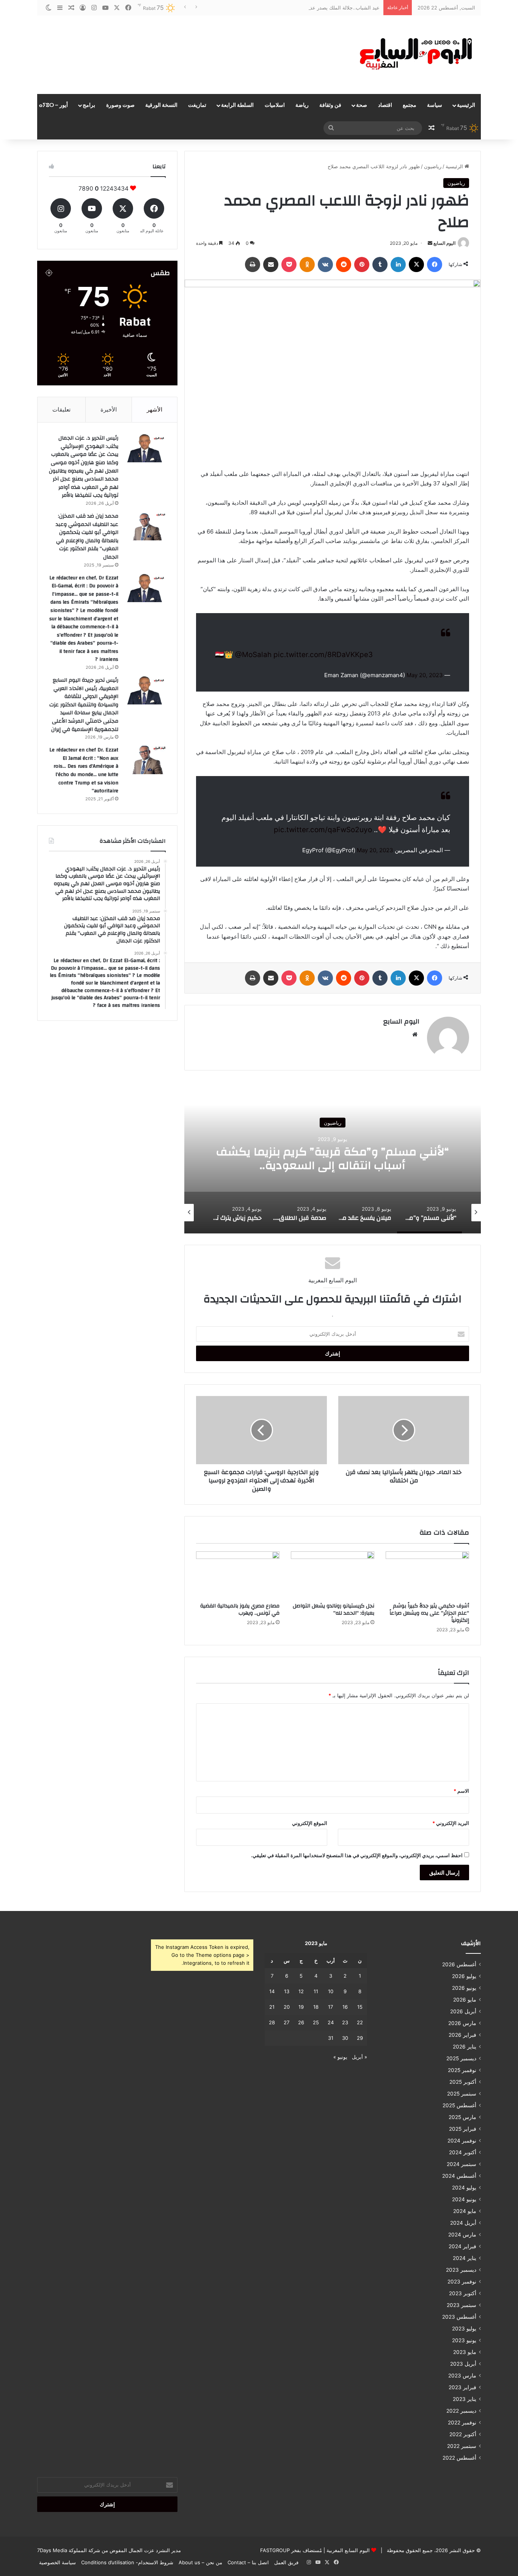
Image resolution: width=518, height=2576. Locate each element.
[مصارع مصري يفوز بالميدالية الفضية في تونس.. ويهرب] (238, 1575)
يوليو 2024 (464, 2188)
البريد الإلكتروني (451, 1823)
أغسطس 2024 (459, 2176)
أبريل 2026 (463, 2011)
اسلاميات (275, 105)
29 (360, 2038)
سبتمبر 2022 (462, 2446)
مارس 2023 (462, 2376)
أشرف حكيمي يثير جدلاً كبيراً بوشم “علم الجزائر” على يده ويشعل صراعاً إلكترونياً (429, 1613)
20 (287, 2007)
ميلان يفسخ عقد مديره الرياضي (333, 1159)
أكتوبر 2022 (463, 2434)
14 (272, 1991)
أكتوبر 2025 (463, 2082)
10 (331, 1991)
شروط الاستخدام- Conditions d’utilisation (127, 2562)
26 (301, 2022)
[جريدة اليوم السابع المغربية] (411, 55)
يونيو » (340, 2057)
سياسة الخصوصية (57, 2562)
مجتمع (410, 105)
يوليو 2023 (464, 2329)
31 (331, 2038)
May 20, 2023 (425, 675)
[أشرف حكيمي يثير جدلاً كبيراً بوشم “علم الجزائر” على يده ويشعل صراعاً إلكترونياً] (427, 1575)
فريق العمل (286, 2562)
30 (345, 2038)
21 (272, 2007)
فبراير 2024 (462, 2246)
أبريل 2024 (463, 2223)
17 (330, 2007)
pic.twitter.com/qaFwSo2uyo (323, 830)
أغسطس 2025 (459, 2105)
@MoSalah (253, 655)
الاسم (461, 1791)
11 (316, 1991)
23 (345, 2022)
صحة (362, 105)
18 (316, 2007)
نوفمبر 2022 (462, 2423)
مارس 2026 (462, 2023)
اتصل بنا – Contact (248, 2562)
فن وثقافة (330, 105)
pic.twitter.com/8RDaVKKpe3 (323, 655)
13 (287, 1991)
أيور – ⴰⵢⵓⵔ (53, 105)
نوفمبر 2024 (462, 2141)
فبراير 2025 (463, 2129)
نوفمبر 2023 (462, 2282)
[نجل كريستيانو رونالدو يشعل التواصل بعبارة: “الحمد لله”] (333, 1575)
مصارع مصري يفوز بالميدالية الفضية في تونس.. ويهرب (240, 1610)
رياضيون (433, 166)
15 (360, 2007)
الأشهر (155, 409)
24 (331, 2022)
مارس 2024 (462, 2235)
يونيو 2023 (464, 2340)
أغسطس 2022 (459, 2458)
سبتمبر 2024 (461, 2164)
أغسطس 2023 (459, 2317)
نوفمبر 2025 (462, 2070)
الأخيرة (109, 409)
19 (301, 2007)
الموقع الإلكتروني (310, 1823)
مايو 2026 (465, 2000)
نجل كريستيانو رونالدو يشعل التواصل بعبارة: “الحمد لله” (334, 1610)
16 (345, 2007)
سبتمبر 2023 (461, 2305)
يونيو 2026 (464, 1988)
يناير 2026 (465, 2047)
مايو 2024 (465, 2211)
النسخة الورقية (161, 105)
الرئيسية (466, 105)
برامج (89, 105)
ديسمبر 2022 (461, 2411)
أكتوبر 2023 (463, 2293)
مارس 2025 (462, 2117)
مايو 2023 (465, 2352)
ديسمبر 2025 (461, 2058)
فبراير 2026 (462, 2035)
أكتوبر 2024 (463, 2152)
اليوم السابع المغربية (347, 2550)
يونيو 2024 (464, 2199)
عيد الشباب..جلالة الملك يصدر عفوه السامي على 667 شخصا (316, 8)
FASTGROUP (275, 2550)
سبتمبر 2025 (462, 2094)
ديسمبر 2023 (461, 2270)
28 (272, 2022)
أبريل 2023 (463, 2364)
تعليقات (61, 409)
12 (301, 1991)
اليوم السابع (444, 243)
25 (316, 2022)
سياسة (435, 105)
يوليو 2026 (464, 1976)
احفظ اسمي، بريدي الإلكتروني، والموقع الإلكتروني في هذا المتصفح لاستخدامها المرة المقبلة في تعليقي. (357, 1855)
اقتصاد (385, 105)
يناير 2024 (465, 2258)
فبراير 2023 (462, 2387)
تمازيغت (197, 105)
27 (286, 2022)
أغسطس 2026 (459, 1964)
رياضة (302, 105)
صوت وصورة (120, 105)
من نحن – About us (200, 2562)
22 (360, 2022)
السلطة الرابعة (237, 105)
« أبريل (359, 2057)
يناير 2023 (465, 2399)
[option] (333, 1158)
